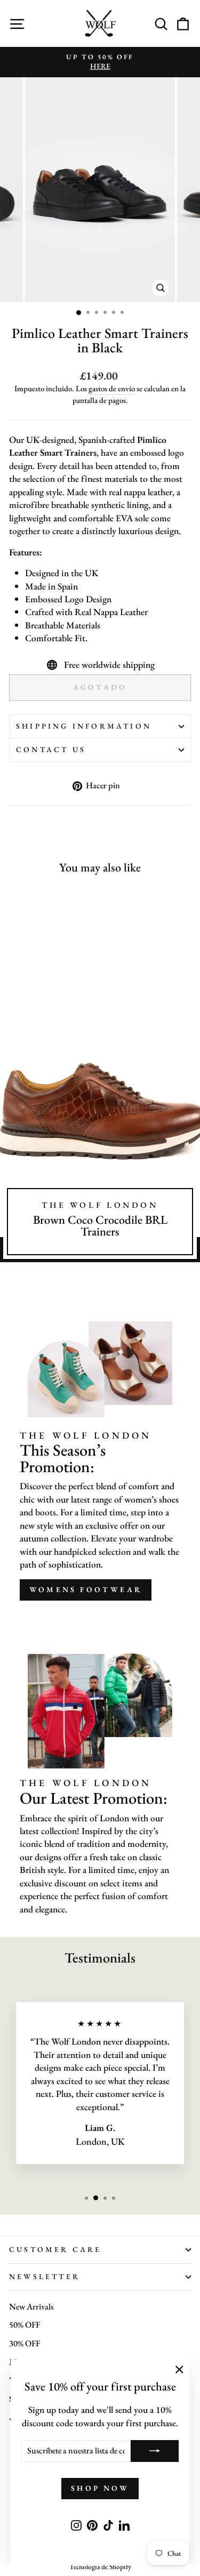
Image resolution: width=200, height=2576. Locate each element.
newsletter (45, 2276)
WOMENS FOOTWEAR (86, 1589)
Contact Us (51, 749)
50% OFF (25, 2325)
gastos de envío (112, 388)
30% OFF (25, 2343)
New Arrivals (31, 2307)
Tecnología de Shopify (100, 2567)
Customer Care (55, 2249)
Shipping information (84, 726)
